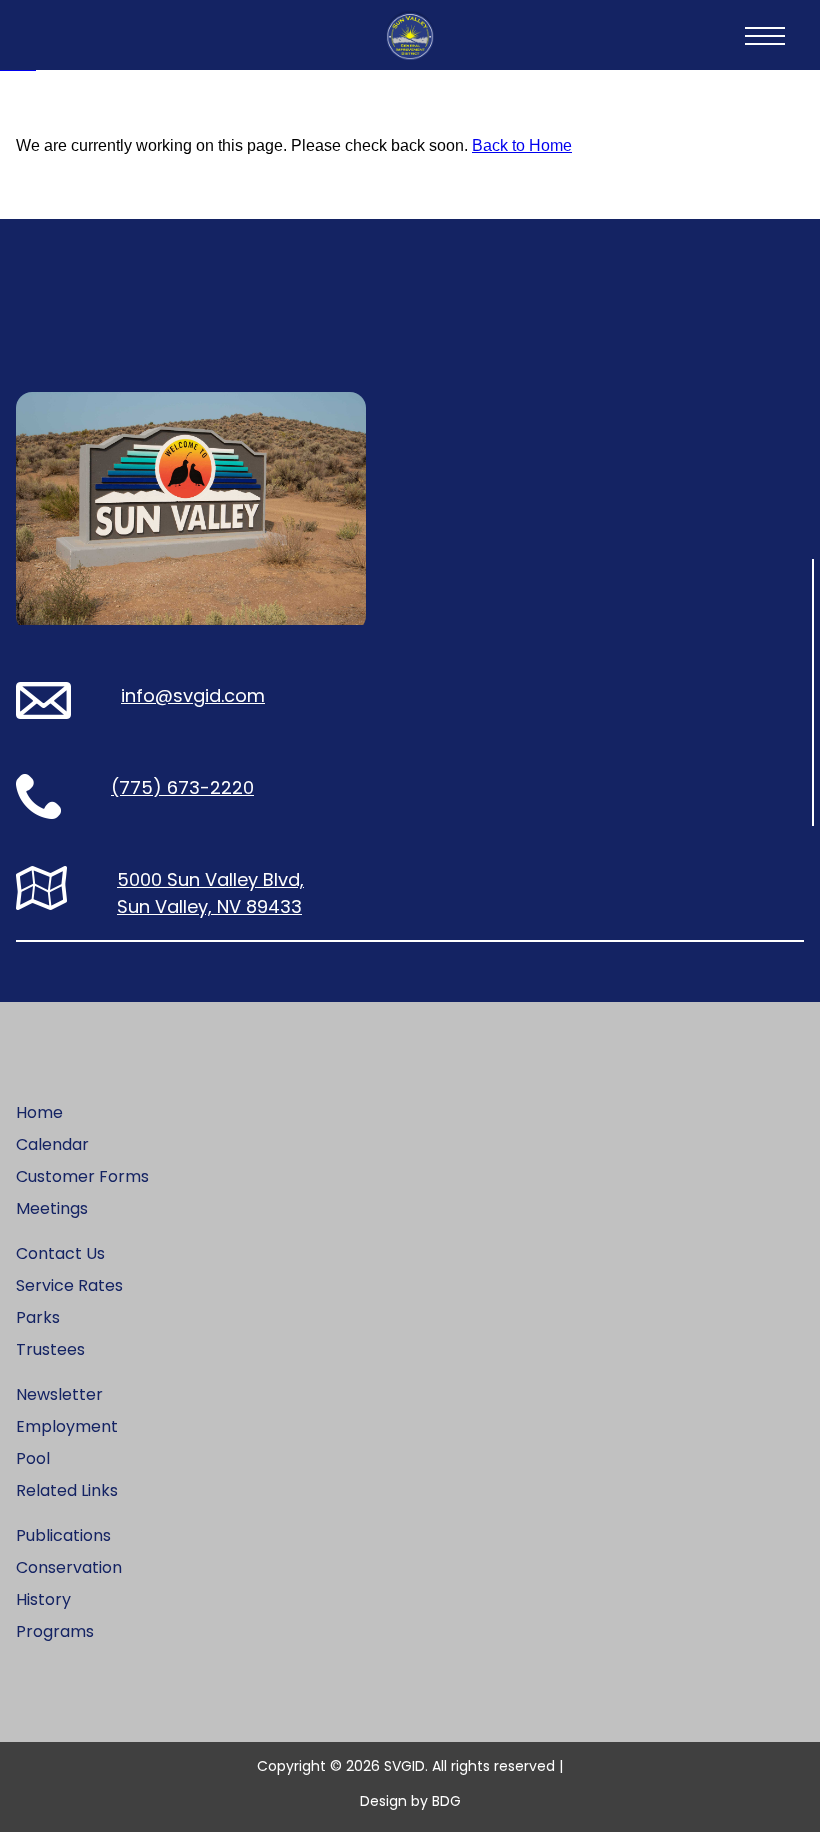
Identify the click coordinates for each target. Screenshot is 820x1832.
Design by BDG (410, 1801)
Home (39, 1112)
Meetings (52, 1208)
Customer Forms (82, 1176)
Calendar (52, 1144)
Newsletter (59, 1394)
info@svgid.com (193, 695)
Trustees (50, 1349)
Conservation (69, 1567)
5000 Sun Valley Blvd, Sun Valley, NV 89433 (210, 893)
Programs (55, 1631)
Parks (38, 1317)
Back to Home (522, 145)
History (43, 1599)
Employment (67, 1426)
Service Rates (69, 1285)
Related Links (67, 1490)
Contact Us (60, 1253)
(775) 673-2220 (182, 787)
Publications (63, 1535)
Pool (33, 1458)
